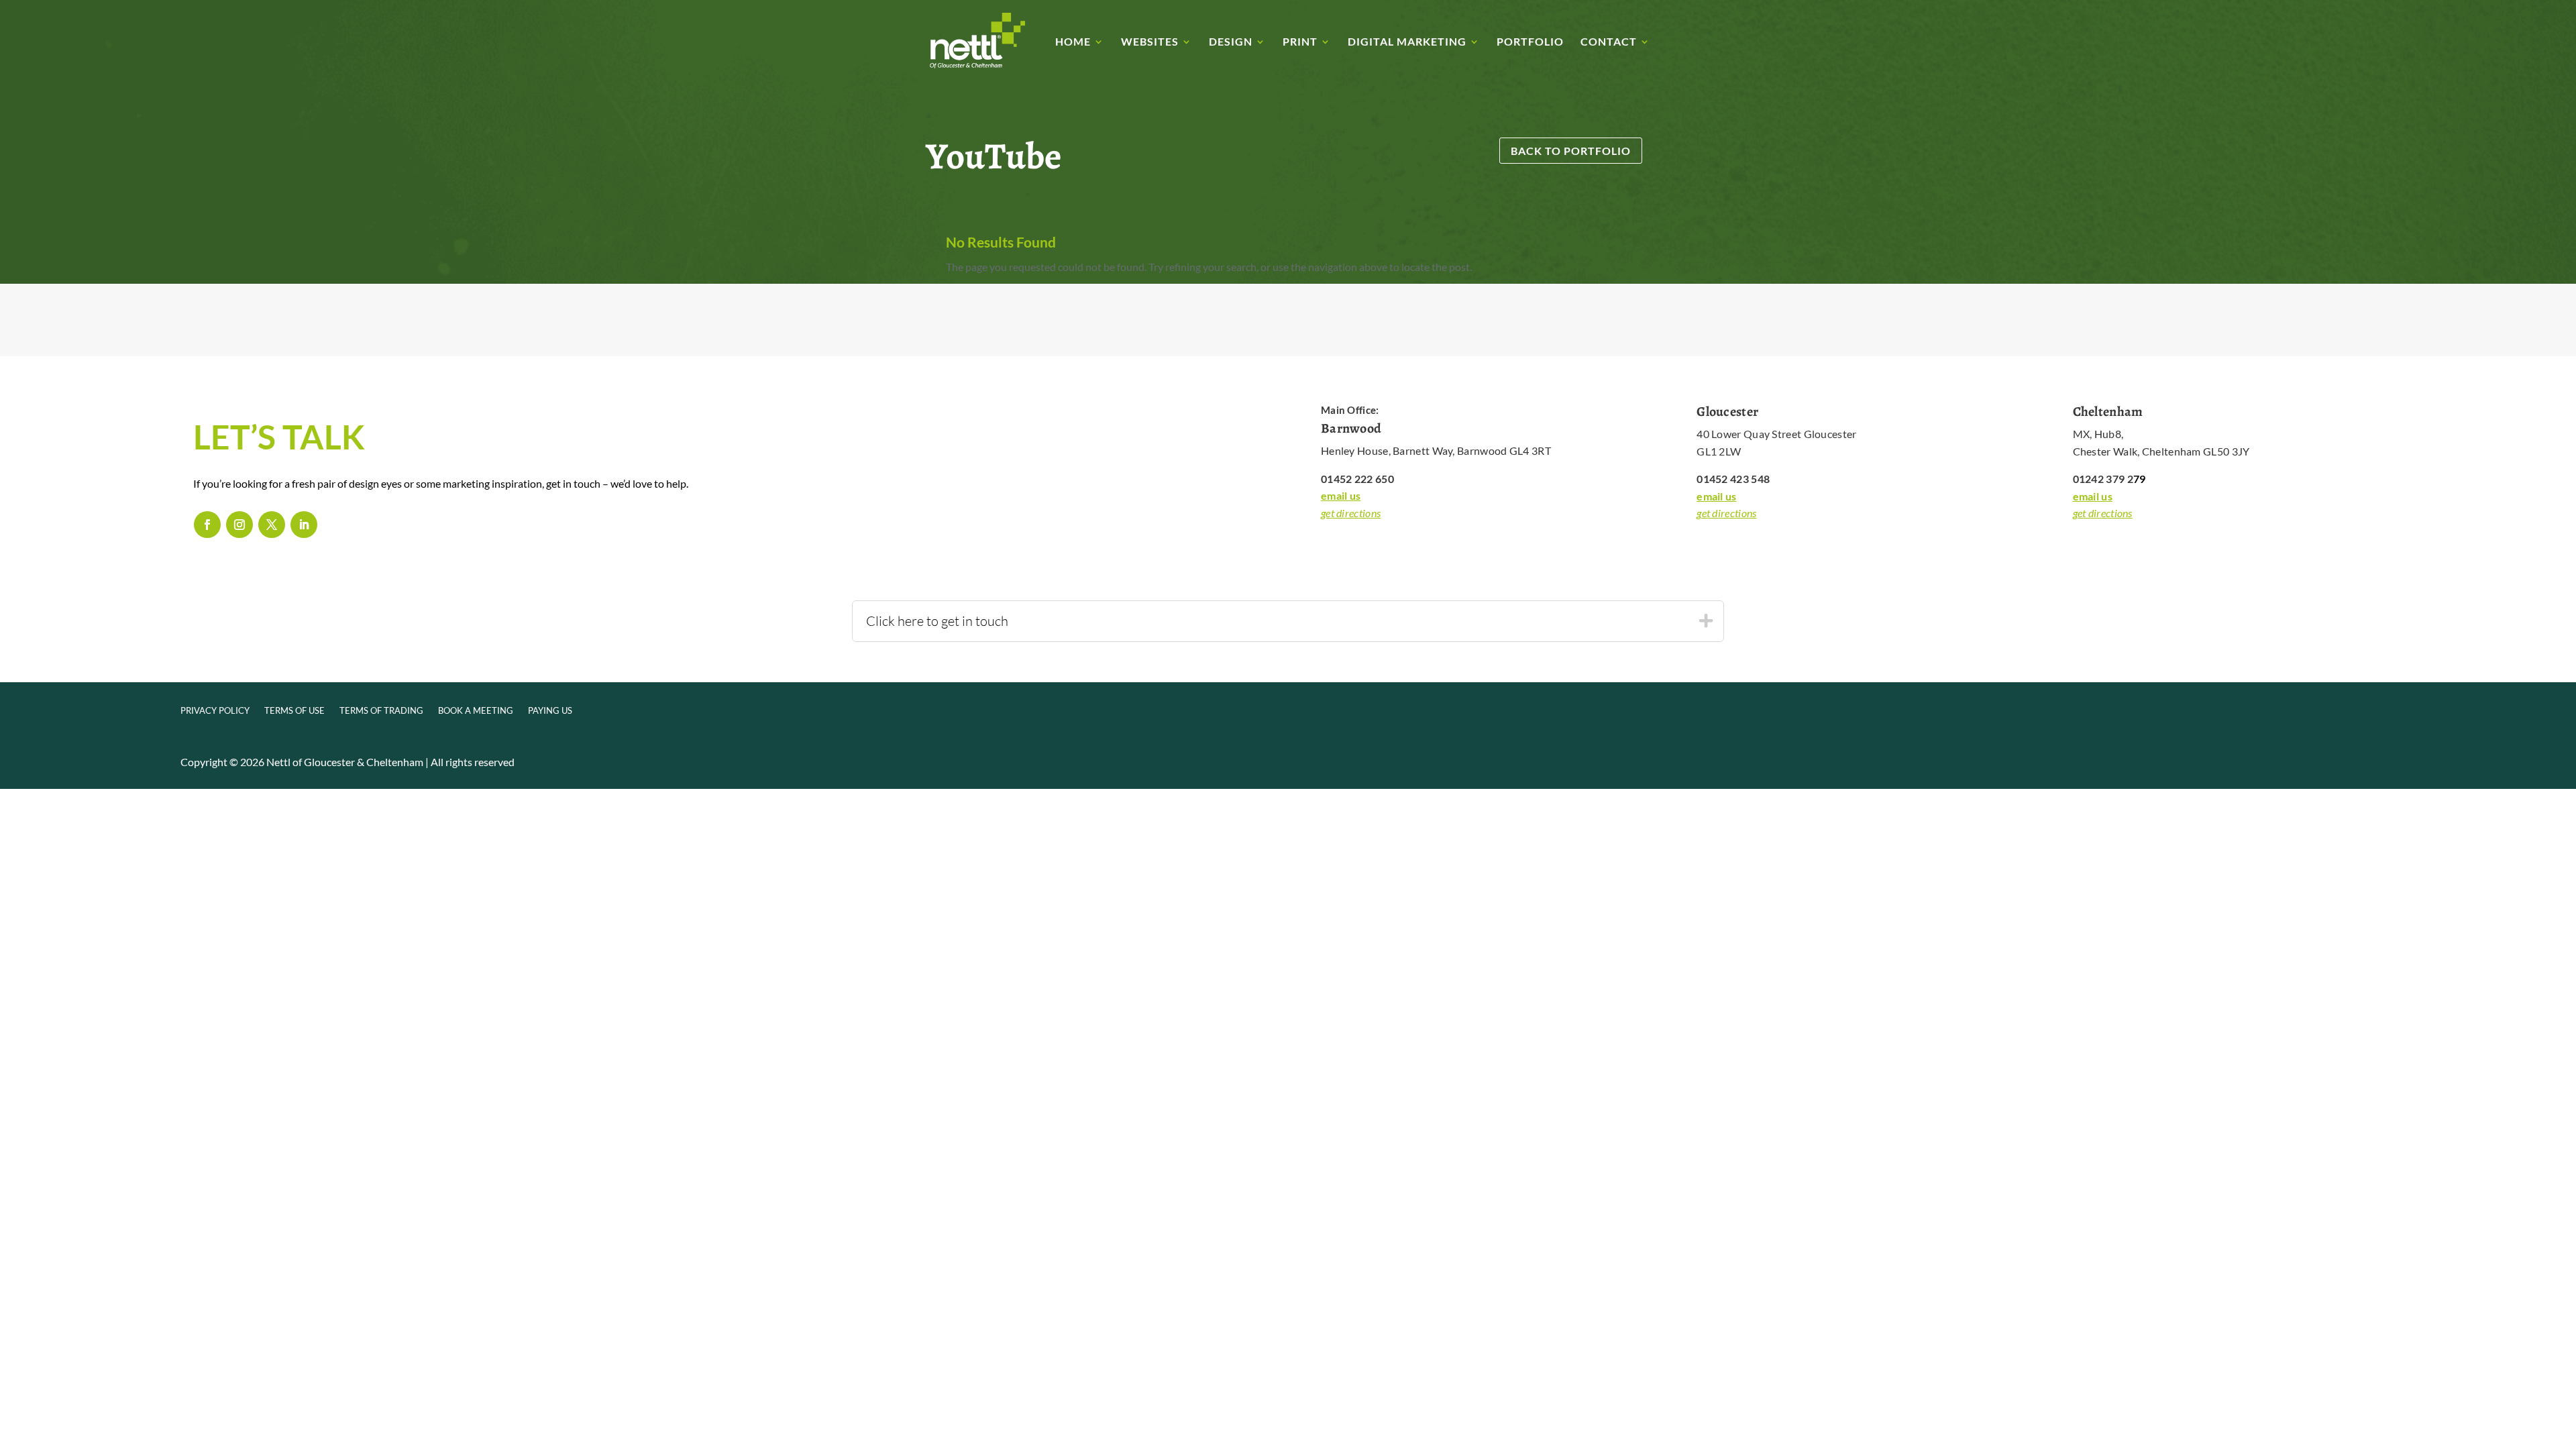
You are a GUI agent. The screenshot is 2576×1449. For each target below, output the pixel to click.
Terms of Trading (381, 711)
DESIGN (1231, 42)
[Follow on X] (272, 525)
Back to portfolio (1571, 151)
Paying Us (550, 711)
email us (1341, 495)
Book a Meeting (476, 711)
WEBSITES (1150, 42)
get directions (1351, 513)
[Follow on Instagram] (239, 525)
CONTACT (1609, 42)
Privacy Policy (215, 711)
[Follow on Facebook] (207, 525)
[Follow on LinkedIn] (304, 525)
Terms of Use (294, 711)
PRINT (1300, 42)
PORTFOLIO (1530, 42)
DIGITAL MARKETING (1407, 42)
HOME (1073, 42)
